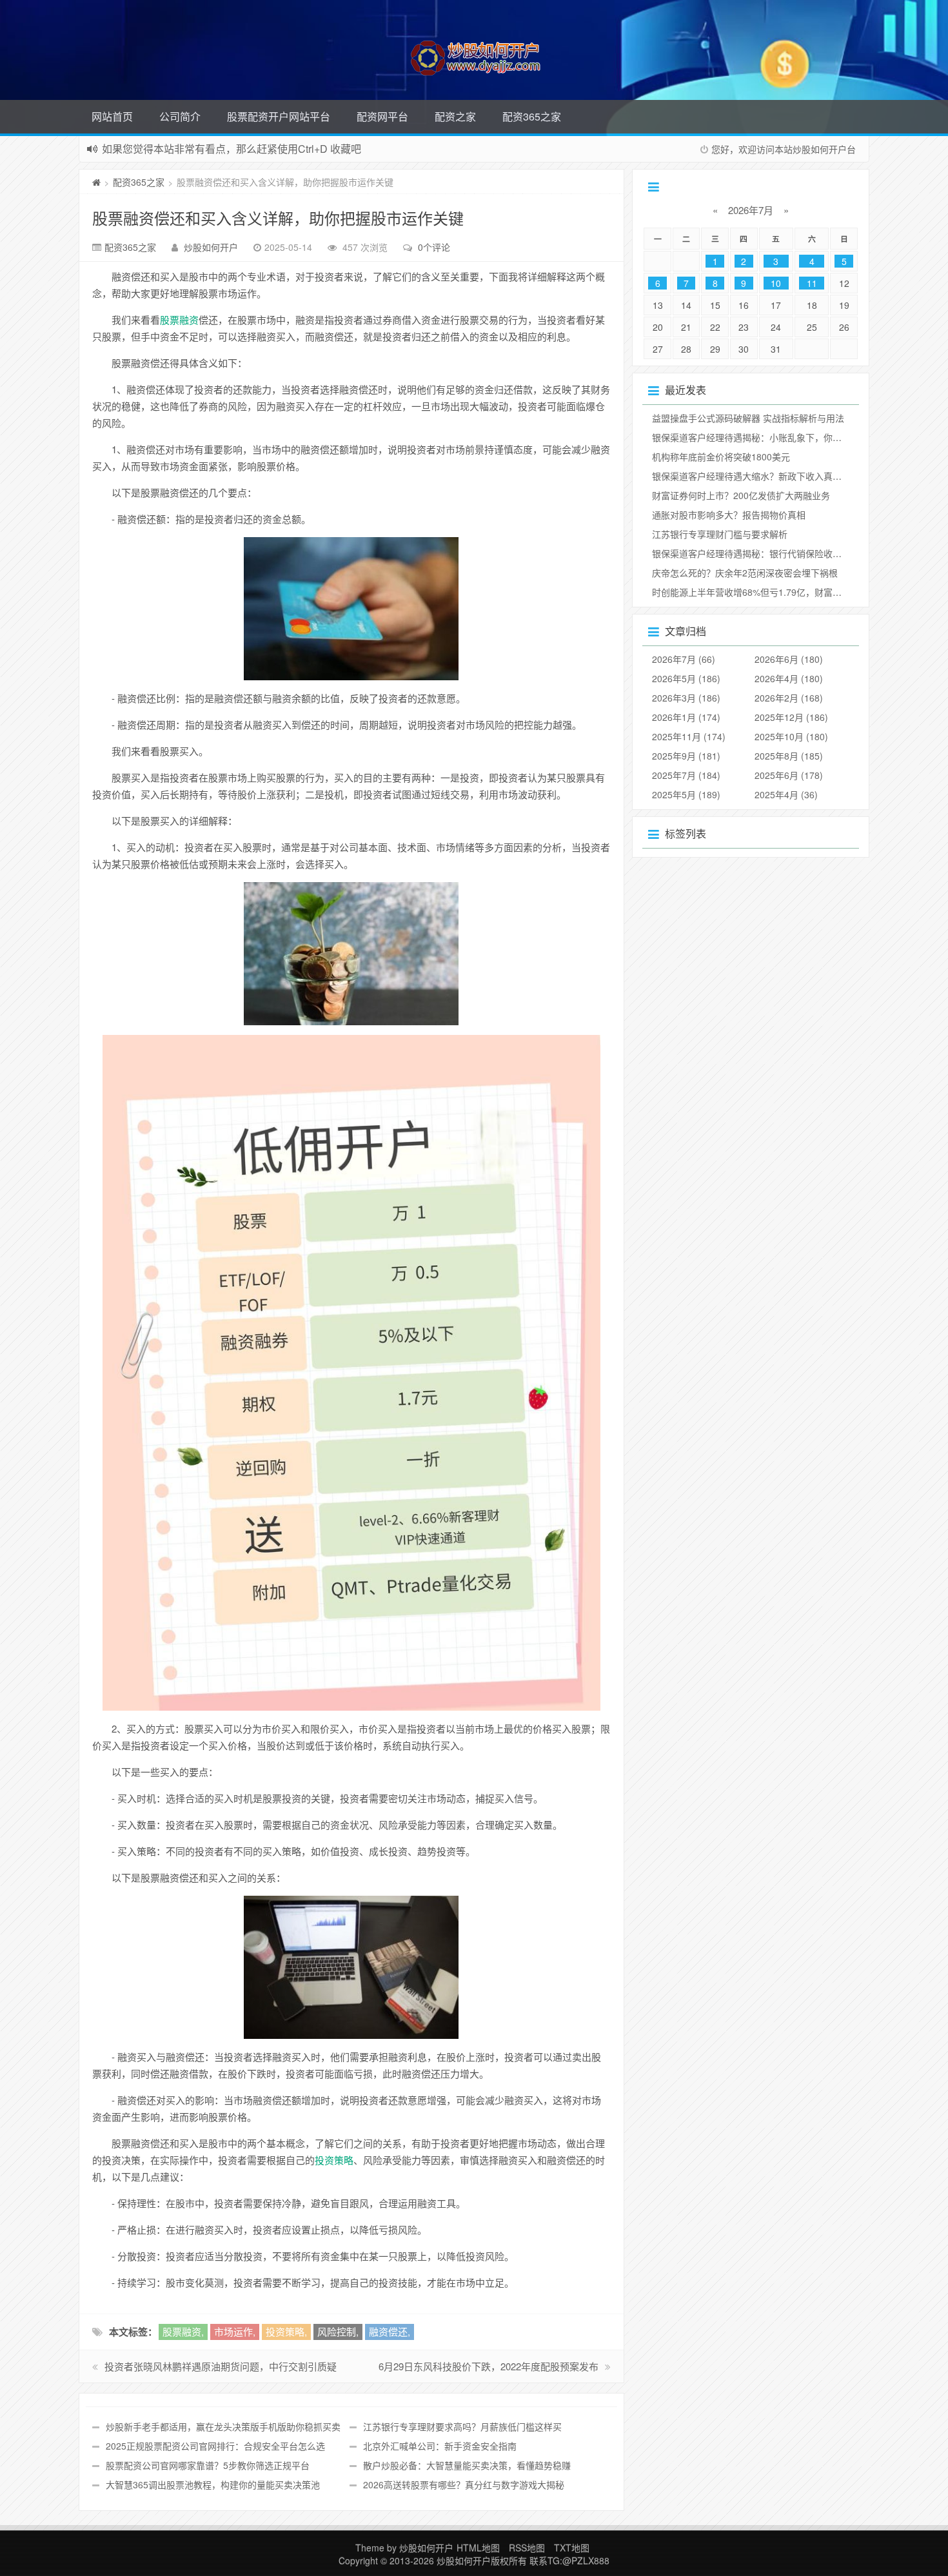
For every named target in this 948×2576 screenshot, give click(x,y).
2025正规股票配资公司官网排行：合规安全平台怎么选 (215, 2446)
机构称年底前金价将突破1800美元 (721, 457)
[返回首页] (96, 182)
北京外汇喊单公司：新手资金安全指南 (440, 2446)
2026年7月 (751, 210)
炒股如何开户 (211, 247)
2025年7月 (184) (686, 775)
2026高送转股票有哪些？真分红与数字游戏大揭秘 (464, 2484)
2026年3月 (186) (686, 698)
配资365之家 (532, 116)
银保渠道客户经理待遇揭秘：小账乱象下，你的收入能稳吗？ (774, 437)
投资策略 (334, 2160)
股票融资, (183, 2331)
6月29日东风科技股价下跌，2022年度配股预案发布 (489, 2366)
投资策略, (286, 2331)
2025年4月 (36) (786, 794)
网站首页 (112, 116)
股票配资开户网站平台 (279, 116)
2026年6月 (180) (789, 659)
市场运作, (235, 2331)
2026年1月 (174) (686, 717)
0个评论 (434, 247)
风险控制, (338, 2331)
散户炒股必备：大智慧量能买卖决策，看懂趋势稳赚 (467, 2465)
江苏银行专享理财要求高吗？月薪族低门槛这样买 (462, 2426)
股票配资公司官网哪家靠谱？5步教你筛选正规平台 (208, 2465)
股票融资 (179, 320)
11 (812, 283)
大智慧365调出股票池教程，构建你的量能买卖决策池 (213, 2484)
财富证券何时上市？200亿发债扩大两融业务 (741, 495)
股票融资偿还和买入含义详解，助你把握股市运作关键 (278, 218)
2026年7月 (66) (684, 659)
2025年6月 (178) (789, 775)
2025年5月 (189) (686, 794)
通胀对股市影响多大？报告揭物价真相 (729, 515)
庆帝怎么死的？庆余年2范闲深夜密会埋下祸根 (745, 573)
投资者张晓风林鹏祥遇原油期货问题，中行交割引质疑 (221, 2366)
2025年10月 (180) (791, 736)
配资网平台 (382, 116)
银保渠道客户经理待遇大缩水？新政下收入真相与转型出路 (769, 476)
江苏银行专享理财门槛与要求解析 (720, 534)
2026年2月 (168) (789, 698)
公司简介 (180, 116)
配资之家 (455, 116)
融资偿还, (390, 2331)
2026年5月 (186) (686, 678)
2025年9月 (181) (686, 756)
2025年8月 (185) (789, 756)
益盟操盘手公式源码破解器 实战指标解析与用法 (748, 418)
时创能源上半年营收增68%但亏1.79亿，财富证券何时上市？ (774, 592)
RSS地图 (527, 2548)
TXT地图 (572, 2548)
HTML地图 (478, 2548)
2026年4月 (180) (789, 678)
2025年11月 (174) (689, 736)
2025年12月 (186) (791, 717)
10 (776, 283)
